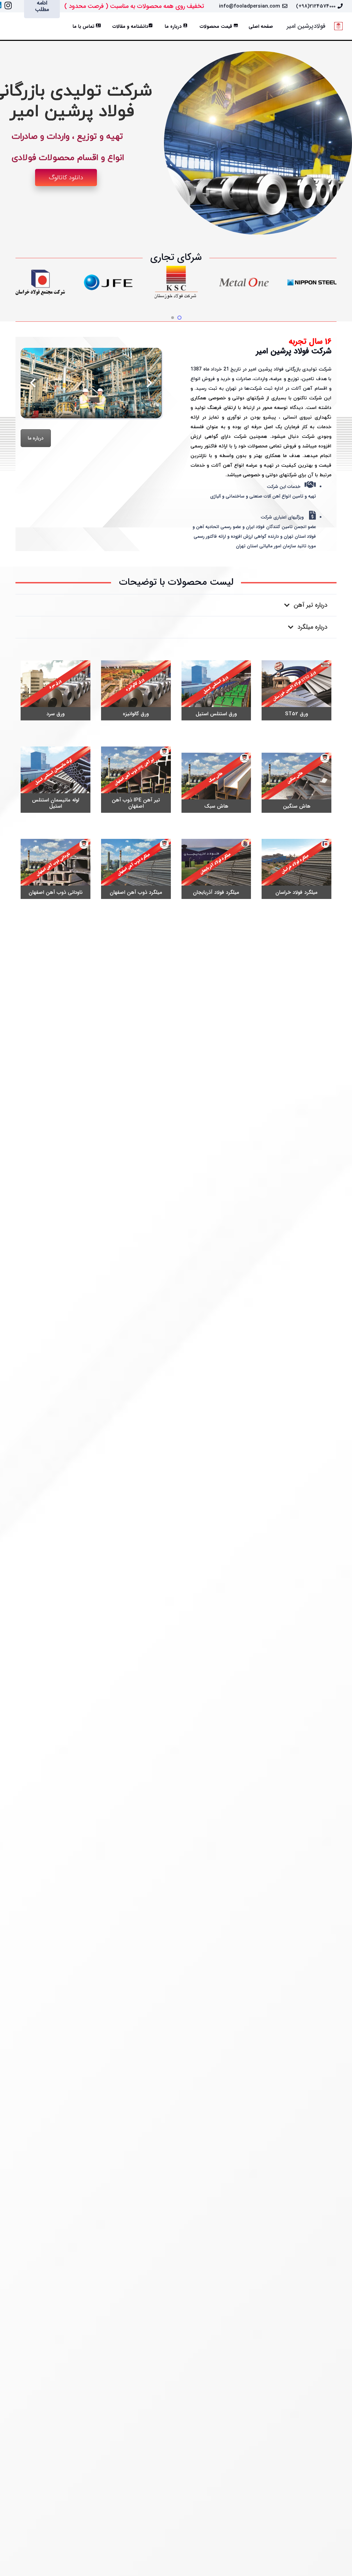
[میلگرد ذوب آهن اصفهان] (136, 869)
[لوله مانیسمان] (56, 780)
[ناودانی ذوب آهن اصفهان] (56, 869)
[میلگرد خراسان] (216, 869)
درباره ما (36, 438)
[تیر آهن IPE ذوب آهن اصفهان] (136, 780)
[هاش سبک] (216, 783)
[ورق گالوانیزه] (136, 690)
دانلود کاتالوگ (66, 178)
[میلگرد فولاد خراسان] (296, 869)
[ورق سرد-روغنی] (56, 690)
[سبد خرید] (17, 26)
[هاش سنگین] (296, 783)
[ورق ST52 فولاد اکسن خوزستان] (296, 690)
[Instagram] (8, 5)
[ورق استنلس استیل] (216, 690)
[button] (32, 26)
